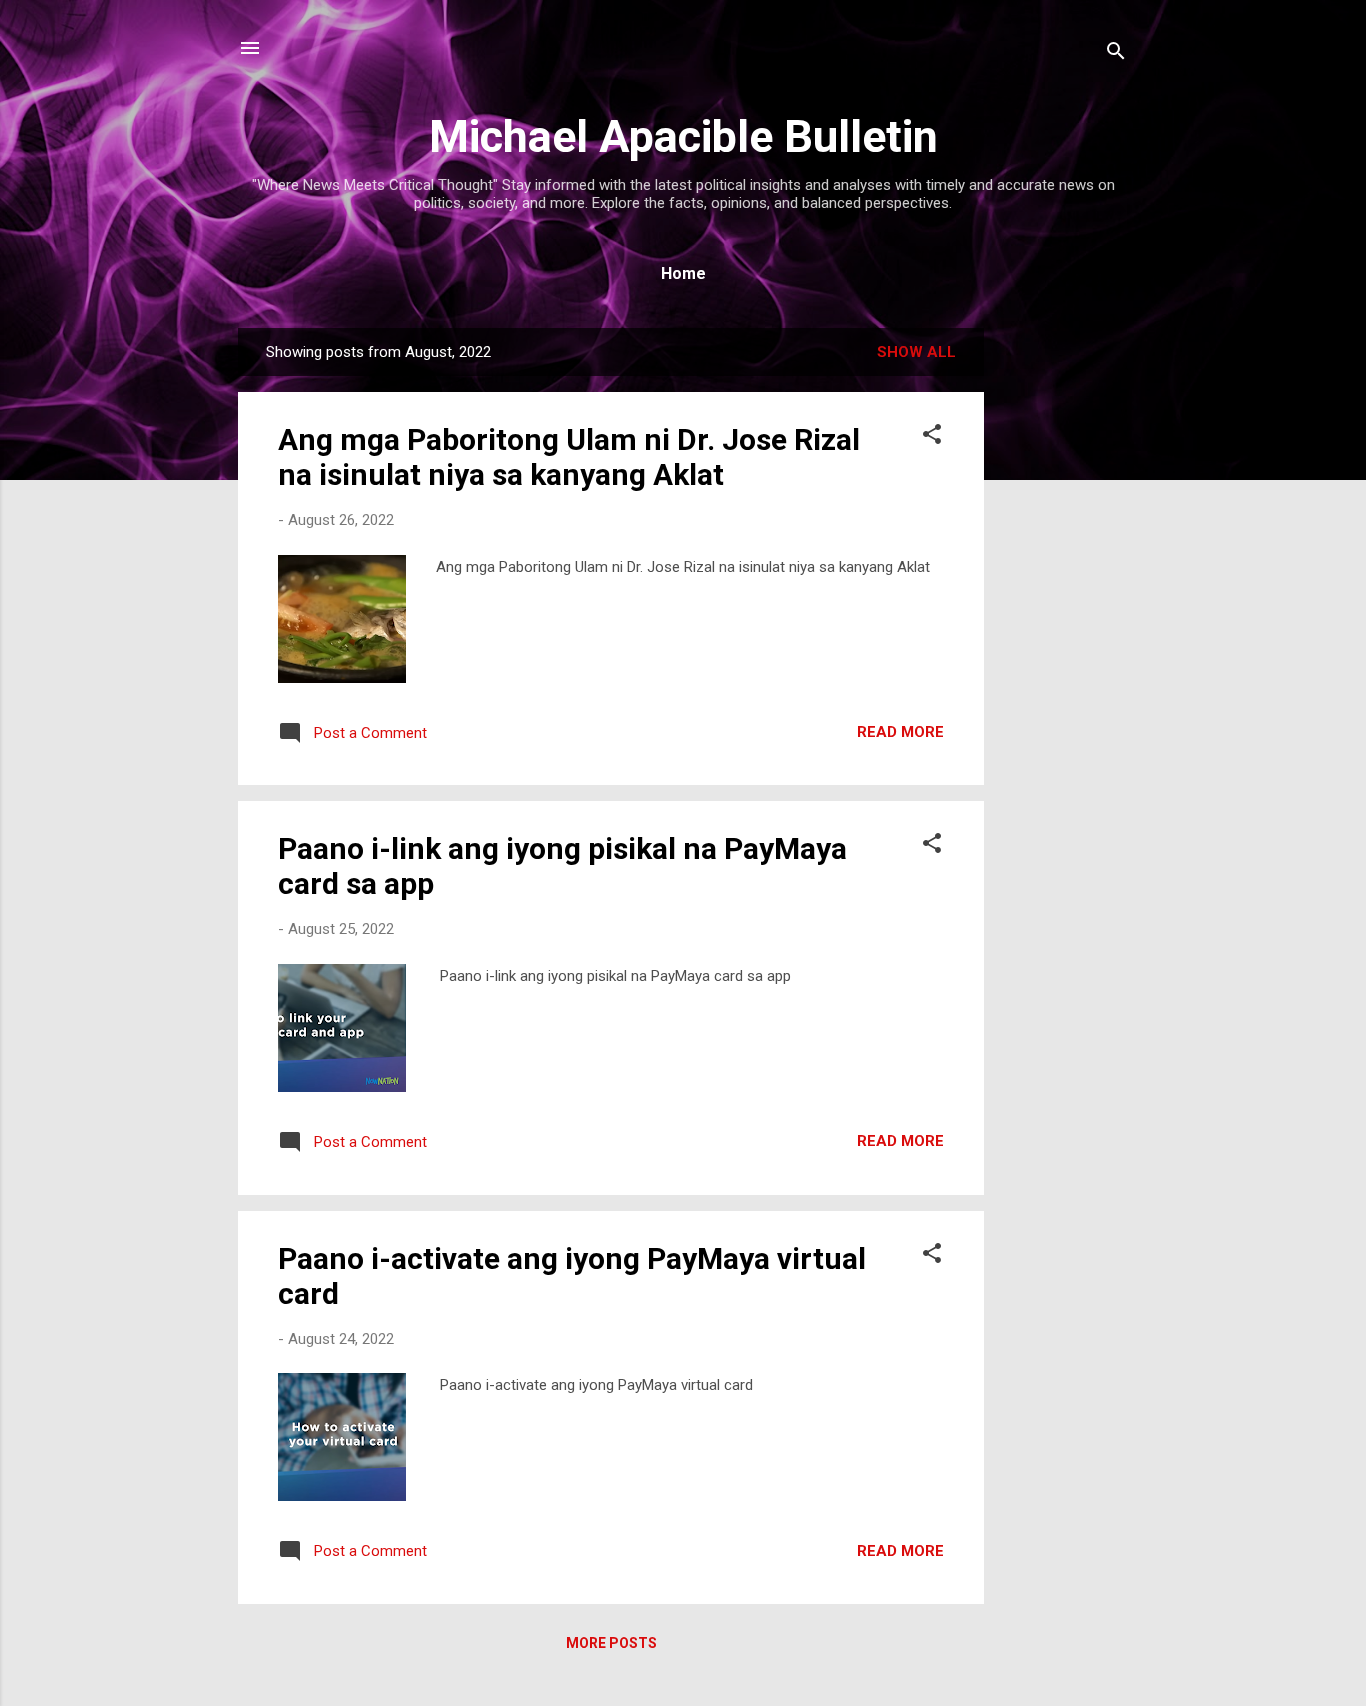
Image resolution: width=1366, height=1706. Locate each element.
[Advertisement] (1064, 628)
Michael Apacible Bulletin (683, 136)
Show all (916, 352)
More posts (611, 1643)
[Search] (1116, 54)
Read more (900, 732)
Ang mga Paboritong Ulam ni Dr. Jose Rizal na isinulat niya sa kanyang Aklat (569, 457)
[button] (932, 437)
